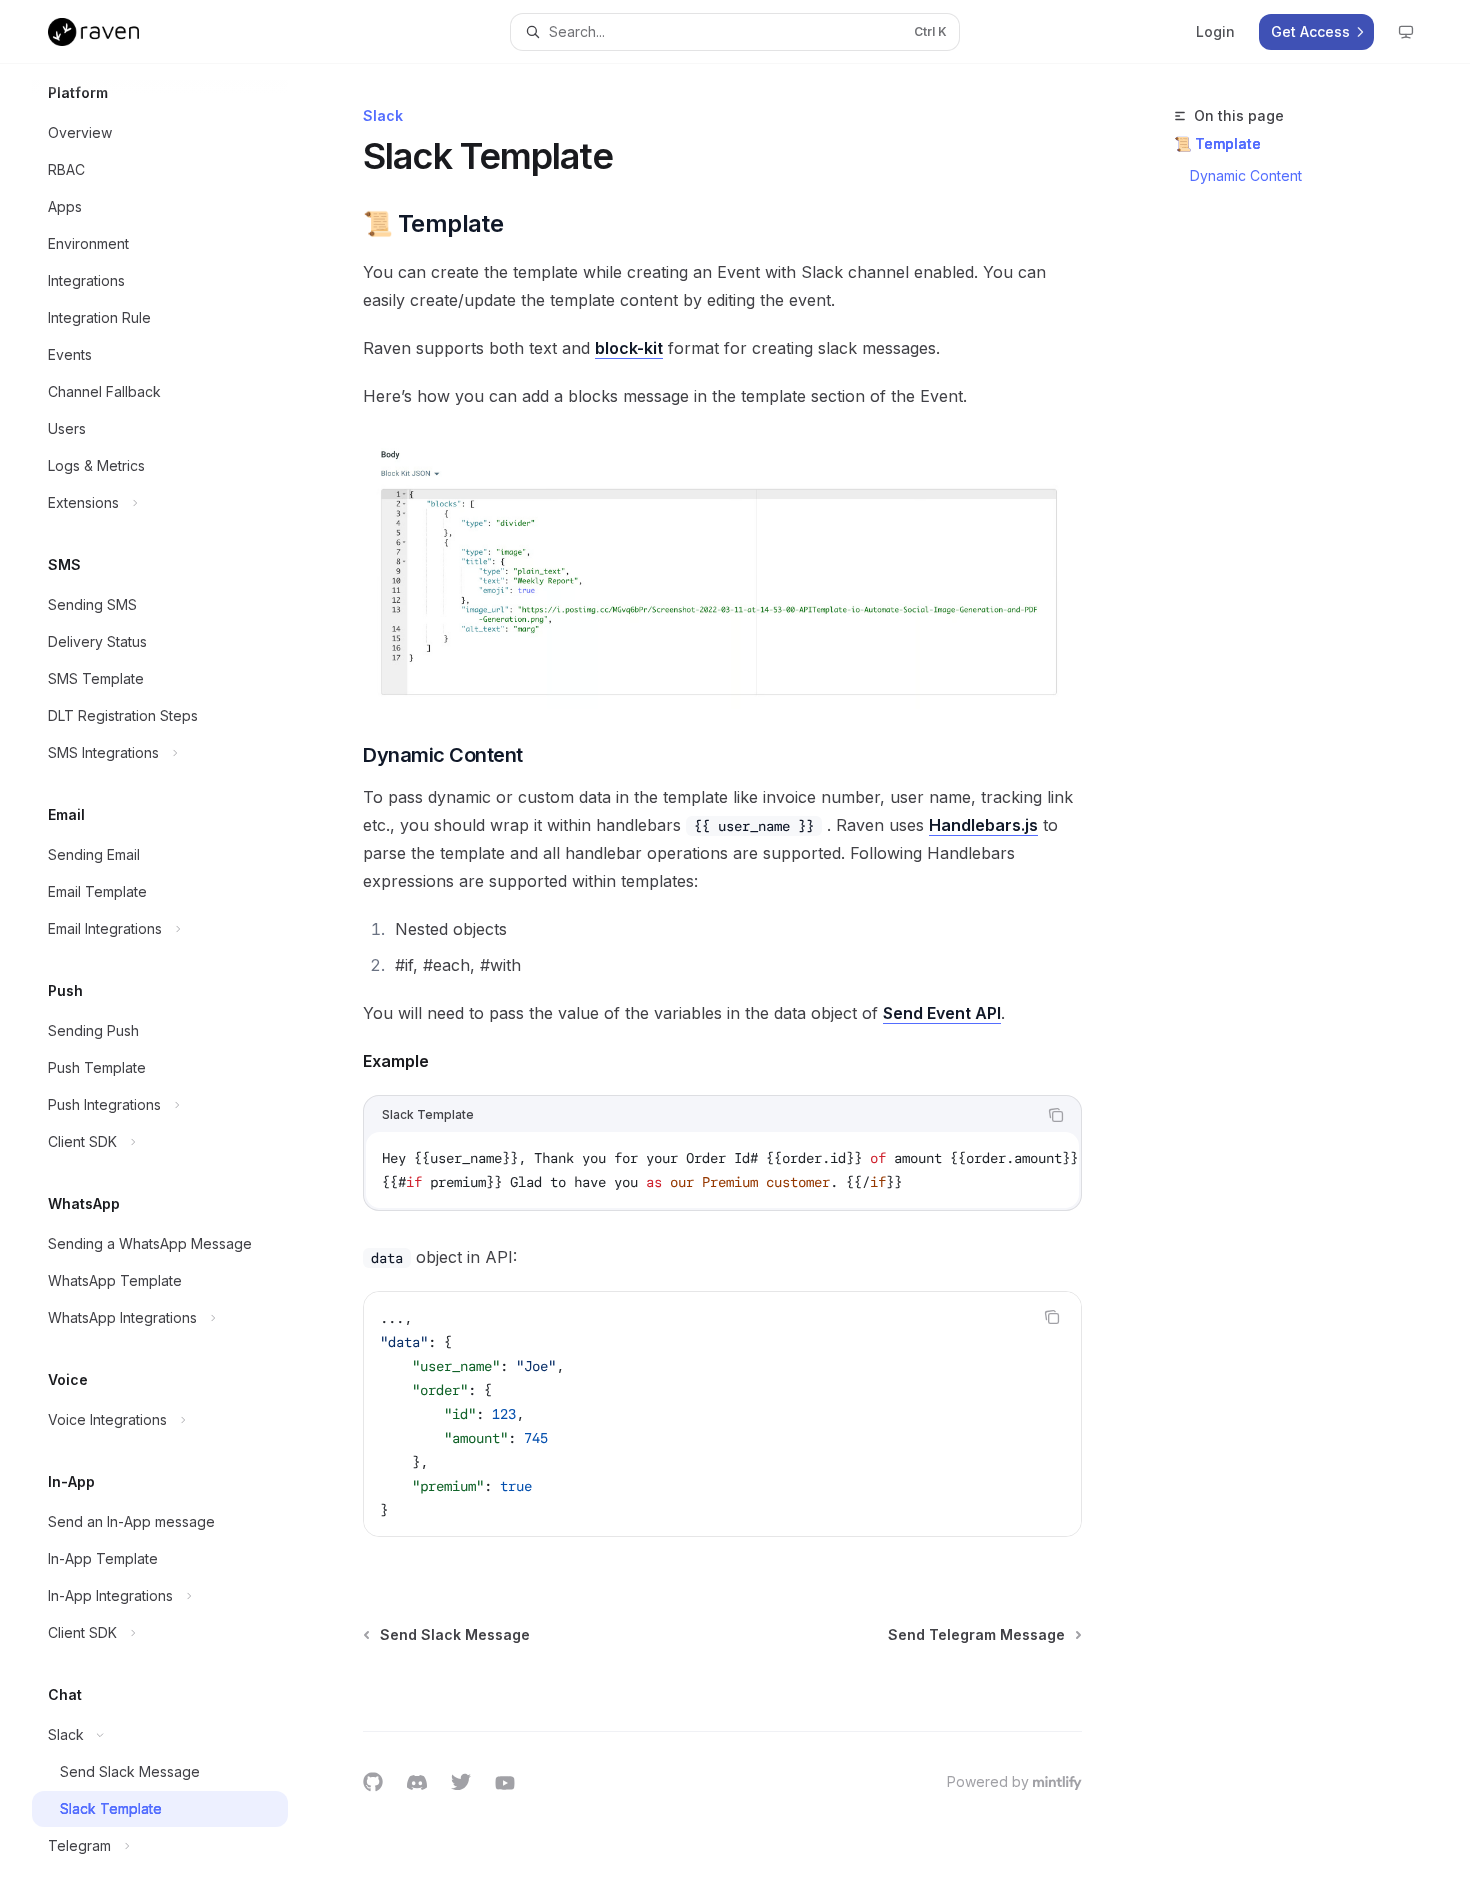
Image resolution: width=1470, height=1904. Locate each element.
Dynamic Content (1246, 175)
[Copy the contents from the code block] (1056, 1115)
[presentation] (176, 984)
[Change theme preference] (1406, 32)
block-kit (629, 348)
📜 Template (1217, 143)
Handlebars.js (983, 825)
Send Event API (942, 1013)
